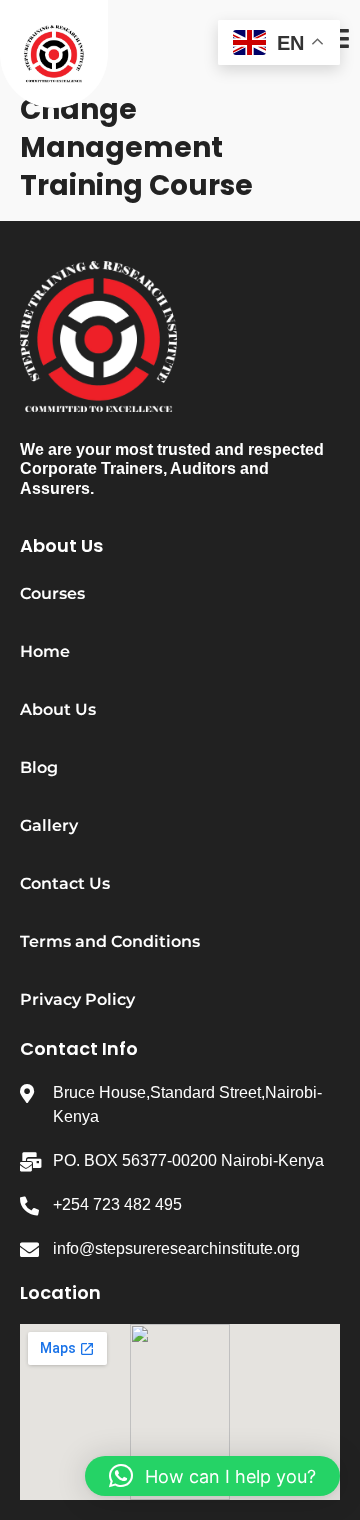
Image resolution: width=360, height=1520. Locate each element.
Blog (39, 767)
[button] (212, 1476)
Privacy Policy (77, 999)
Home (45, 651)
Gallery (49, 825)
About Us (58, 709)
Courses (52, 593)
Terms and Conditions (110, 941)
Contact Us (65, 883)
